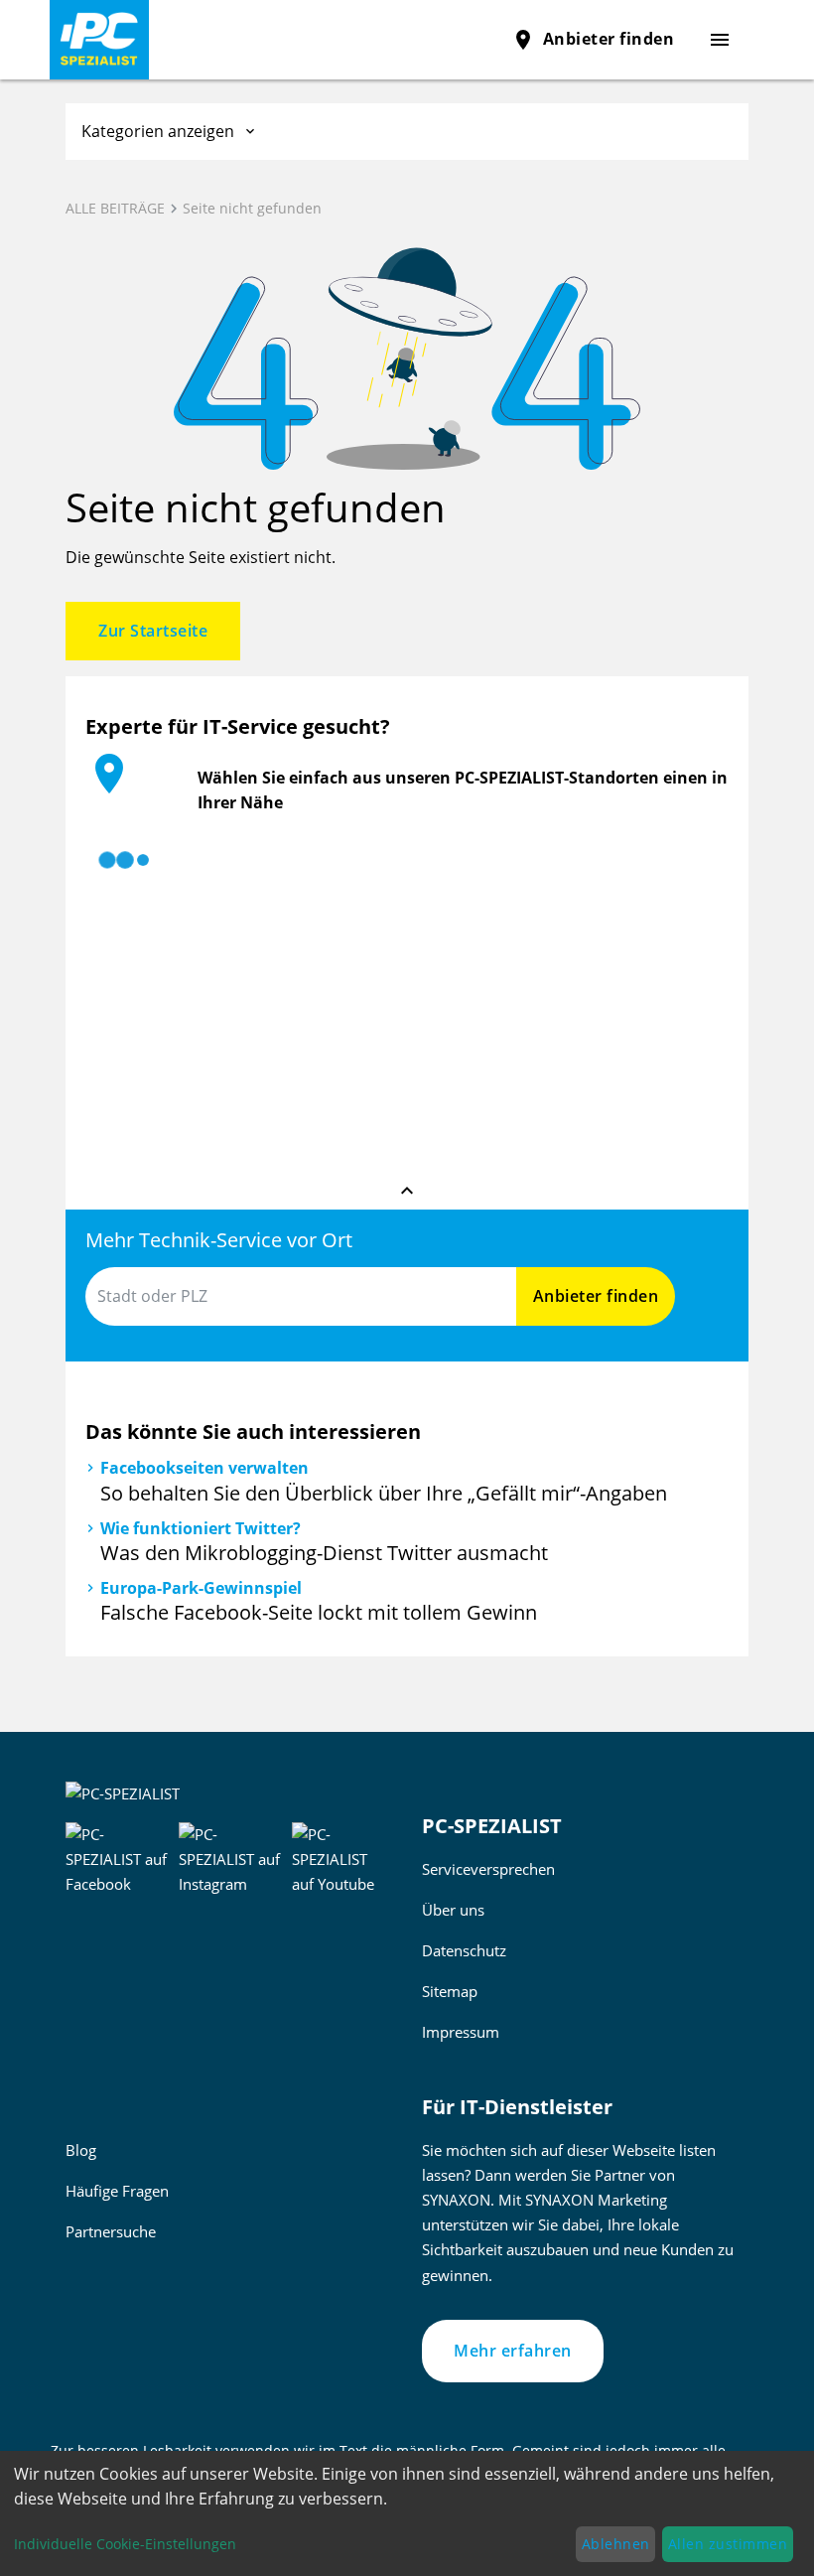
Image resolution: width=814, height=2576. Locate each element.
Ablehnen (616, 2544)
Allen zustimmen (728, 2544)
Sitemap (450, 1991)
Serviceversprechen (488, 1869)
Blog (81, 2150)
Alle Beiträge (115, 208)
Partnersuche (111, 2231)
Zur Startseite (153, 631)
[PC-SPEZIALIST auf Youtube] (342, 1857)
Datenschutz (464, 1950)
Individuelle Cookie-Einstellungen (125, 2544)
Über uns (453, 1910)
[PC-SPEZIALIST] (198, 40)
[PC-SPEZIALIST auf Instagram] (232, 1857)
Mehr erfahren (513, 2351)
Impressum (461, 2032)
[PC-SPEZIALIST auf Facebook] (118, 1857)
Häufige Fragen (117, 2191)
